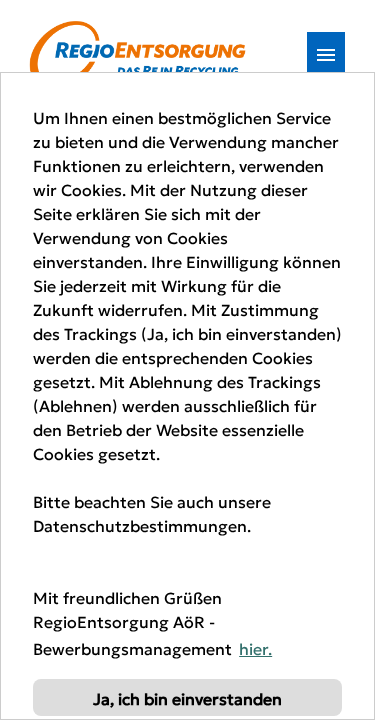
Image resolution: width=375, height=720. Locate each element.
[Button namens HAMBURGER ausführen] (326, 54)
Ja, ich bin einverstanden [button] (187, 698)
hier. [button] (255, 648)
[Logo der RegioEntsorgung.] (137, 54)
